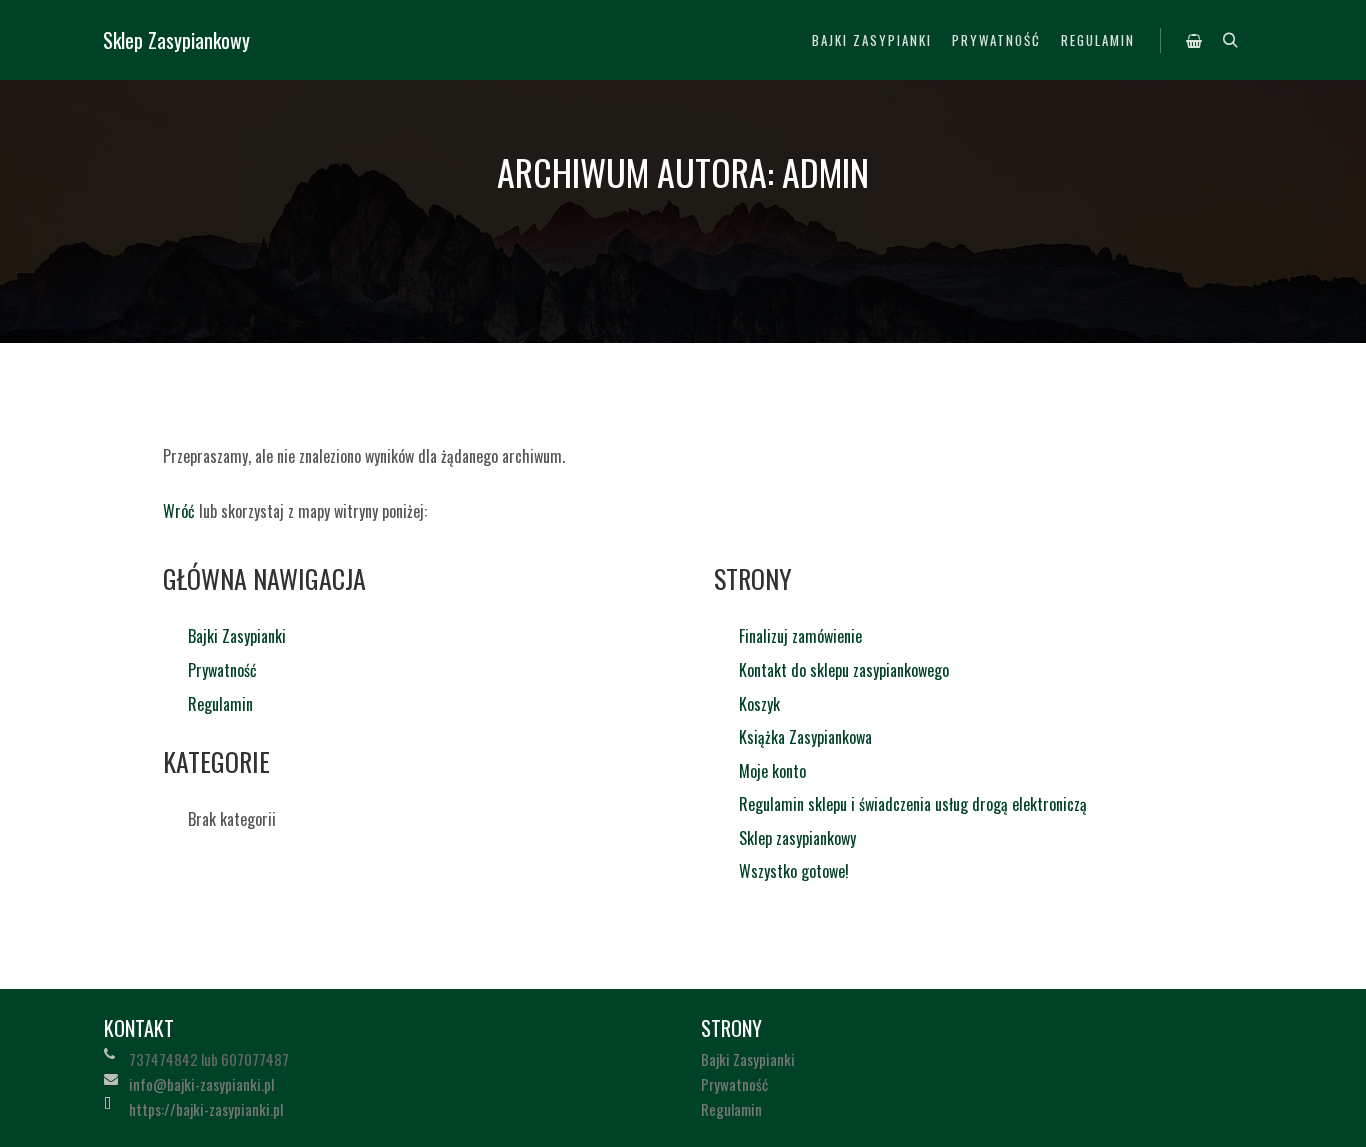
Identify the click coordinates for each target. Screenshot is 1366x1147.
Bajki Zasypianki (237, 636)
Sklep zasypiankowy (797, 838)
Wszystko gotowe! (794, 871)
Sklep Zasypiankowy (176, 40)
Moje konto (772, 771)
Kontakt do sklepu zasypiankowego (844, 670)
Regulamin (220, 704)
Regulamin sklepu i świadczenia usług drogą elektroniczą (913, 804)
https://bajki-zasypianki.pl (206, 1109)
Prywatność (222, 670)
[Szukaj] (1230, 41)
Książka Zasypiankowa (805, 737)
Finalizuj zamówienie (800, 636)
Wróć (179, 511)
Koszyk (759, 704)
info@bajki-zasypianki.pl (201, 1084)
